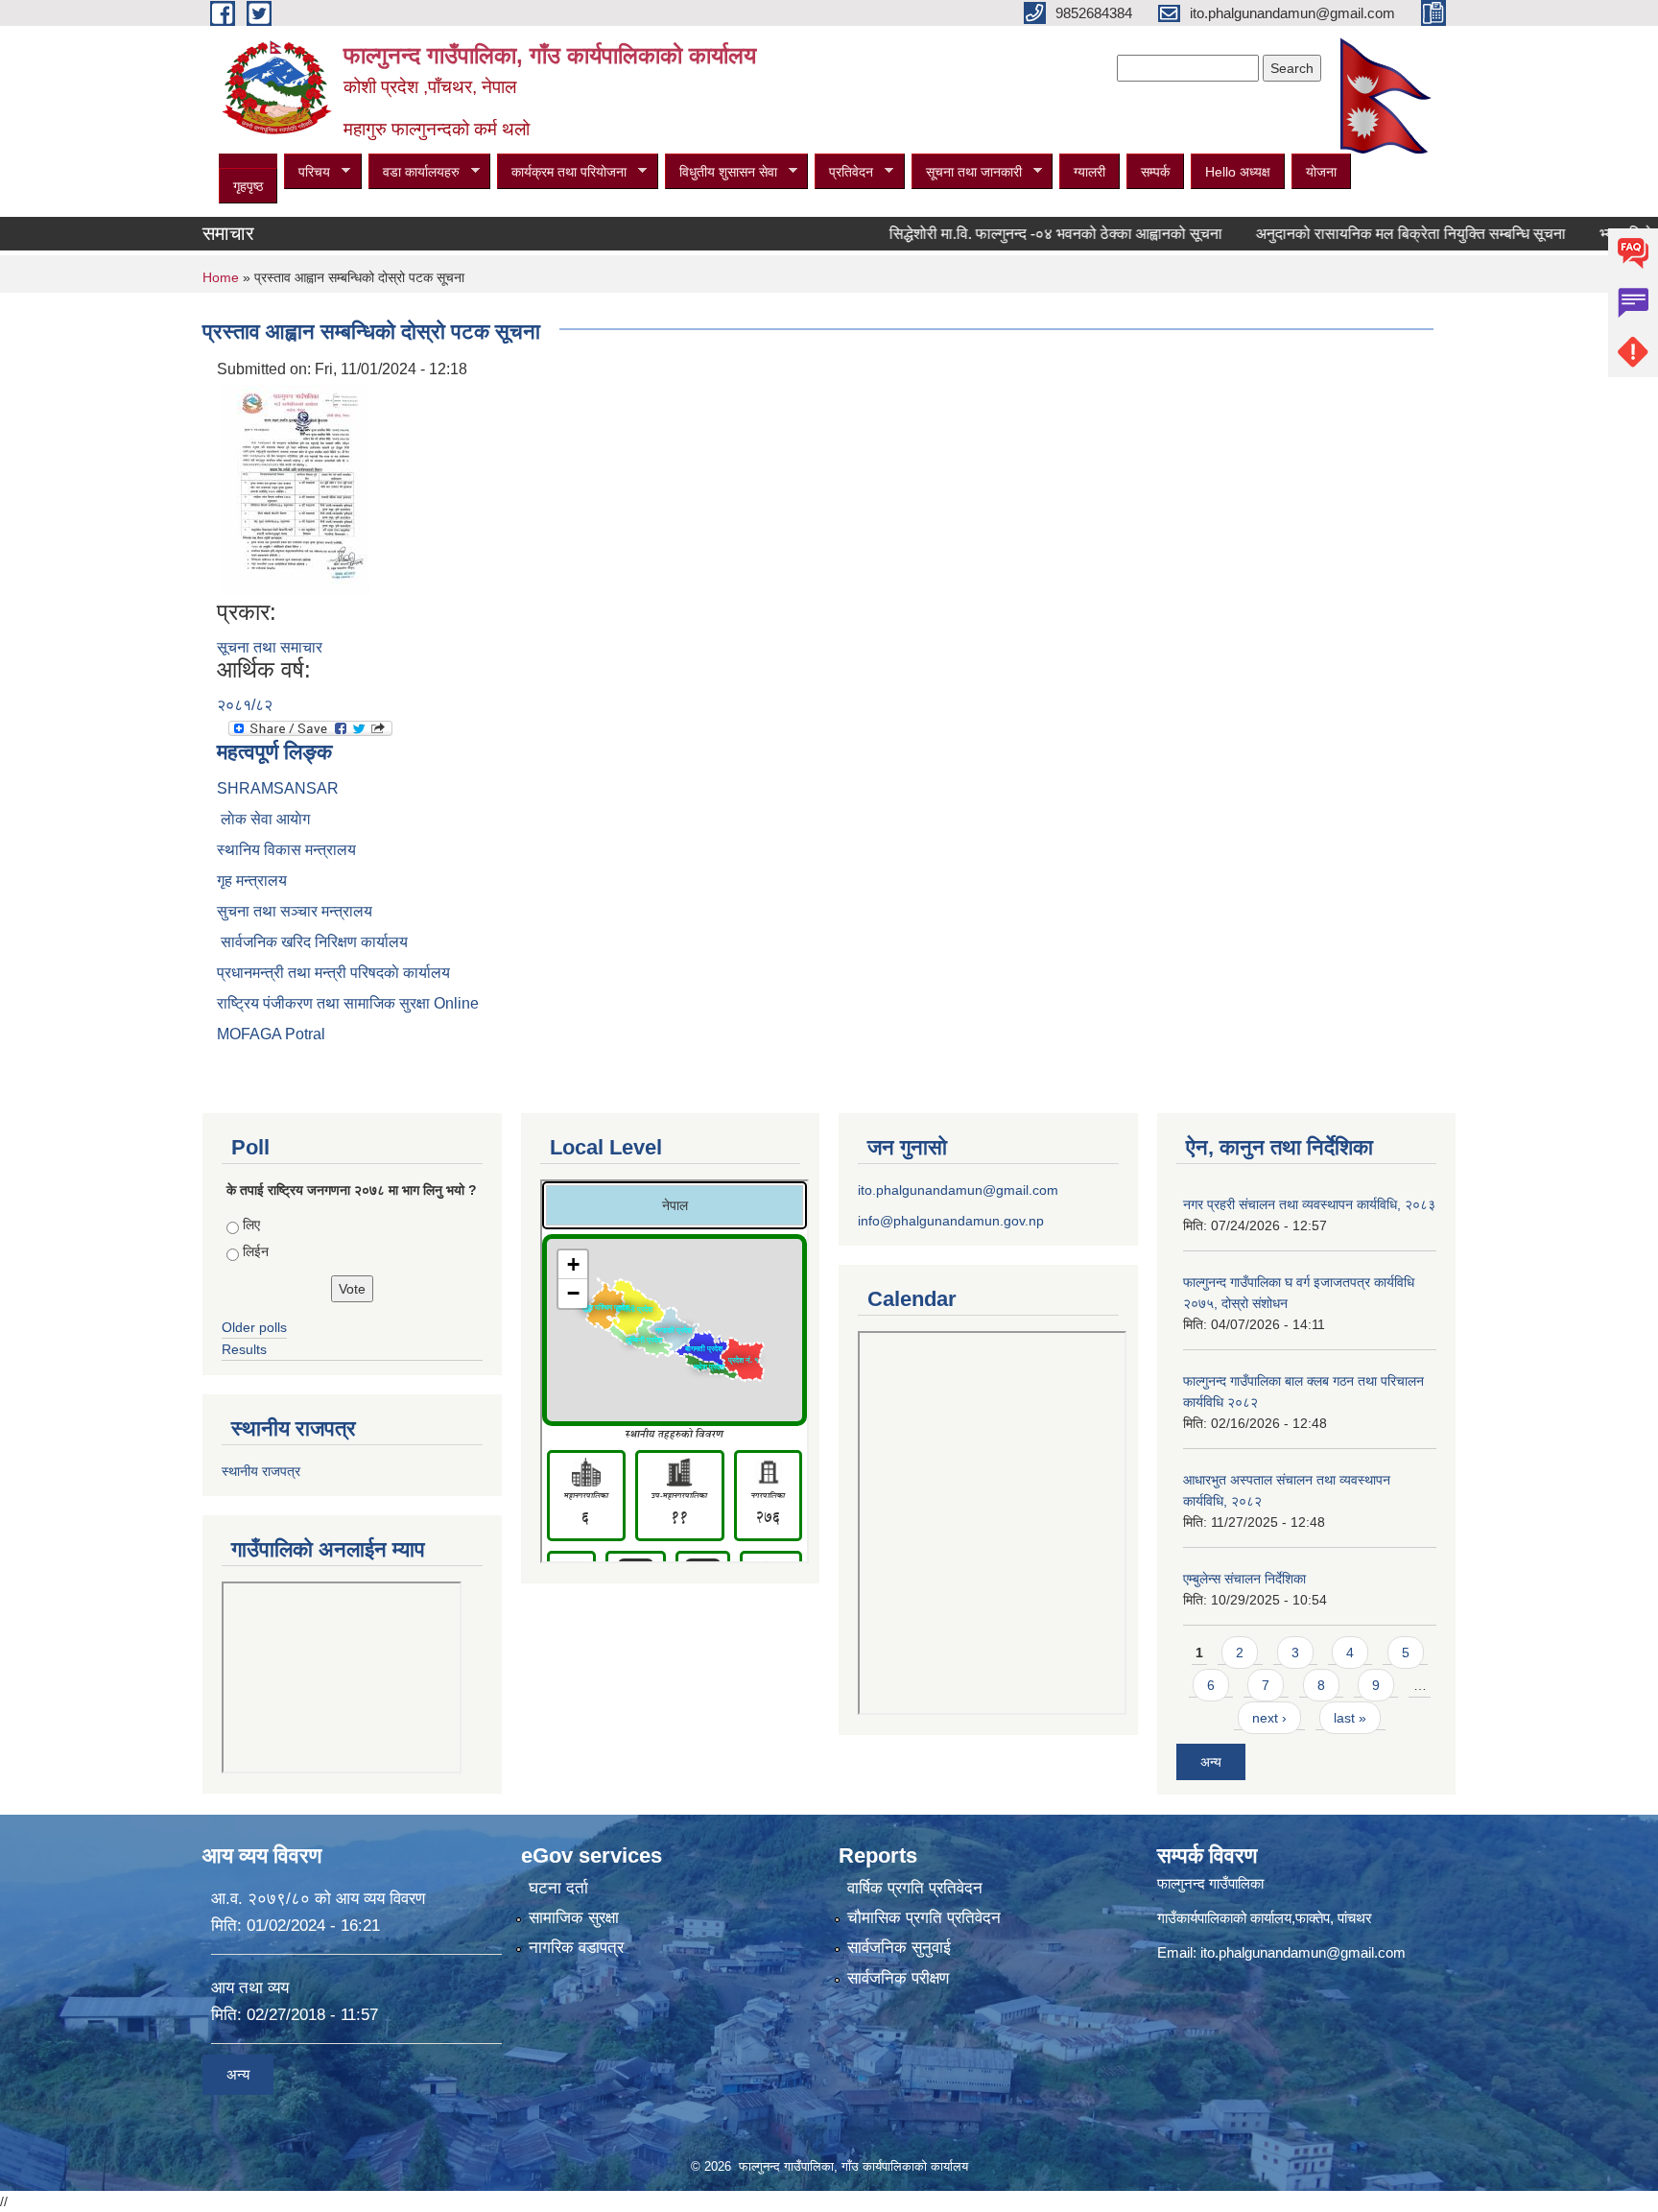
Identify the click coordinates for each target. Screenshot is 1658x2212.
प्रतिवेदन (844, 172)
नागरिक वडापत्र (576, 1948)
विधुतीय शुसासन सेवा (721, 172)
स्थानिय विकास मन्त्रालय (286, 850)
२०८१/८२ (245, 705)
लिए (251, 1225)
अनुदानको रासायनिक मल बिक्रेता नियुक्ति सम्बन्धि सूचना (1365, 234)
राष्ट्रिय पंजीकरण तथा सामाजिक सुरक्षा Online (348, 1003)
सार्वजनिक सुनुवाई (899, 1948)
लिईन (256, 1251)
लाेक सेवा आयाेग (263, 819)
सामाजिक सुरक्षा (574, 1918)
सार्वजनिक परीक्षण (898, 1978)
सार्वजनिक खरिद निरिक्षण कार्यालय (312, 942)
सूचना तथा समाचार (270, 647)
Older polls (254, 1327)
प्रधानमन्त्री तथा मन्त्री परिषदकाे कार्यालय (333, 973)
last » (1350, 1718)
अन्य (1211, 1762)
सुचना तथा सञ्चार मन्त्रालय (295, 911)
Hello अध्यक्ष (1238, 172)
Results (244, 1349)
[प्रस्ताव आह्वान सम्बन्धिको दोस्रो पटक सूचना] (296, 489)
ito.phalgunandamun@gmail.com (958, 1190)
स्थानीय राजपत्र (261, 1471)
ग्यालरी (1090, 172)
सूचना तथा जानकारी (967, 172)
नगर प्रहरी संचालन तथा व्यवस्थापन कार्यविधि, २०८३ (1309, 1204)
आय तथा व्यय (250, 1988)
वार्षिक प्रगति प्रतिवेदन (915, 1888)
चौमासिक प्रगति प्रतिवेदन (924, 1918)
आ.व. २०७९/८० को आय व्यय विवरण (318, 1899)
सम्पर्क (1155, 172)
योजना (1321, 172)
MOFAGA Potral (271, 1034)
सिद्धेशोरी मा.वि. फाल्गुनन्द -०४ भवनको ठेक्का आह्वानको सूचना (1010, 234)
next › (1269, 1718)
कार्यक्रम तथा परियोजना (562, 172)
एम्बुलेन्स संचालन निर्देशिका (1244, 1579)
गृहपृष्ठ (248, 186)
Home (221, 277)
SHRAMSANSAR (278, 788)
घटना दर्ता (558, 1888)
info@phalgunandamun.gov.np (951, 1221)
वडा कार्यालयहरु (414, 172)
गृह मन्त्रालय (252, 880)
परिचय (307, 172)
